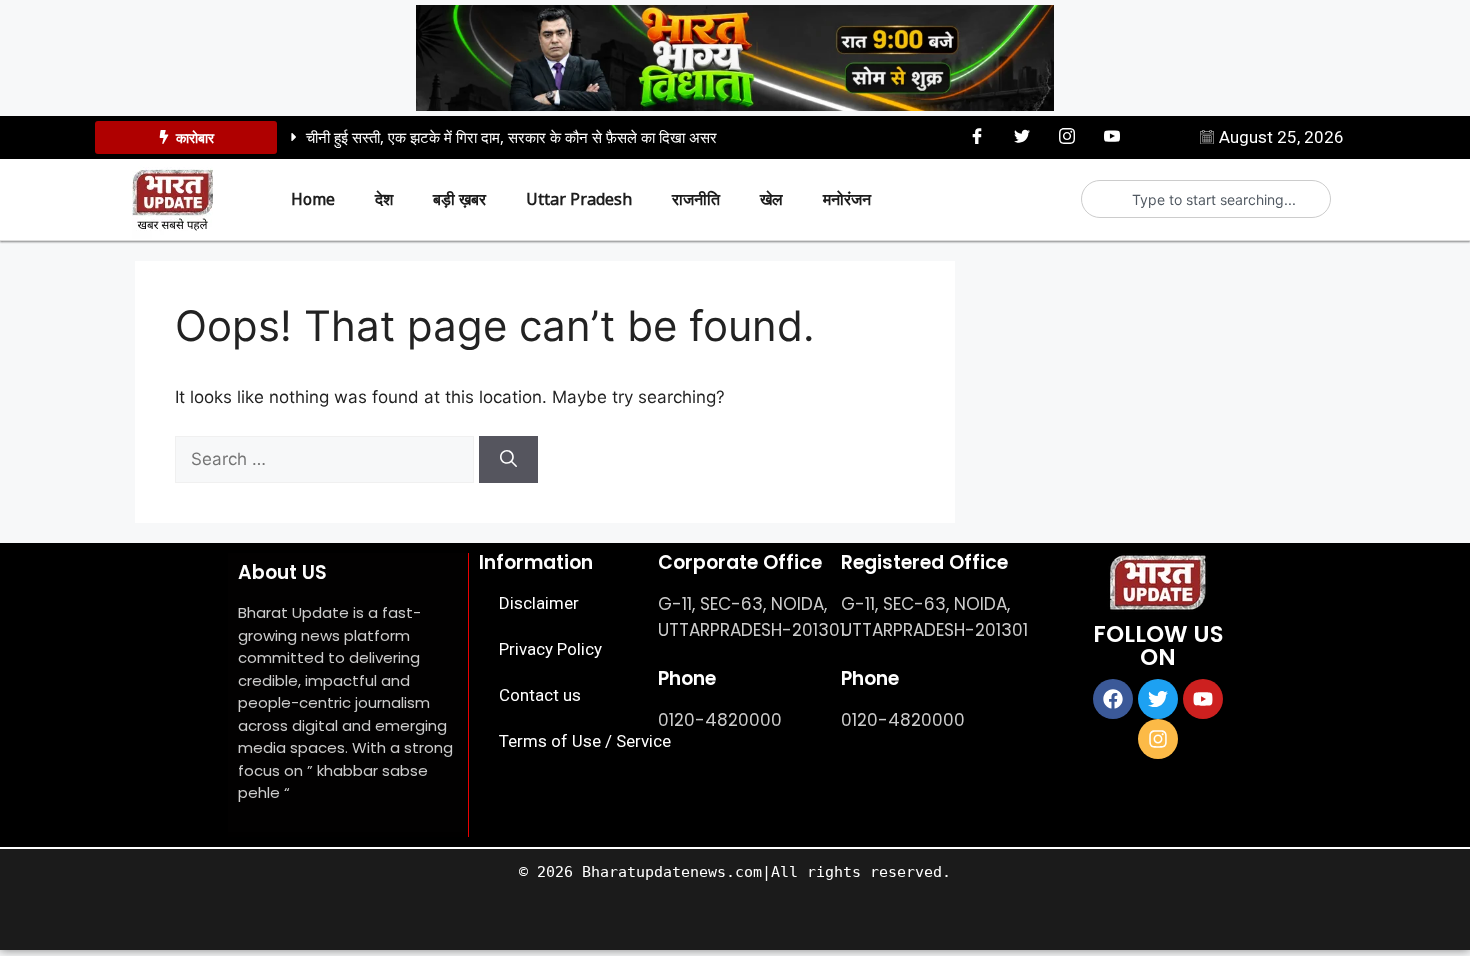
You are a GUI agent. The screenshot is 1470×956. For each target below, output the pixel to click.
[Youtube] (1112, 136)
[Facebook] (977, 136)
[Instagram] (1067, 136)
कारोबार (195, 137)
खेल (771, 199)
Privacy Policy (550, 649)
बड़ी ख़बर (459, 199)
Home (313, 199)
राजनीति (696, 199)
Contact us (540, 695)
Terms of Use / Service (585, 741)
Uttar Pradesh (579, 199)
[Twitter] (1022, 136)
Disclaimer (539, 603)
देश (384, 199)
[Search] (508, 460)
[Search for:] (327, 459)
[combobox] (1214, 199)
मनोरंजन (847, 199)
